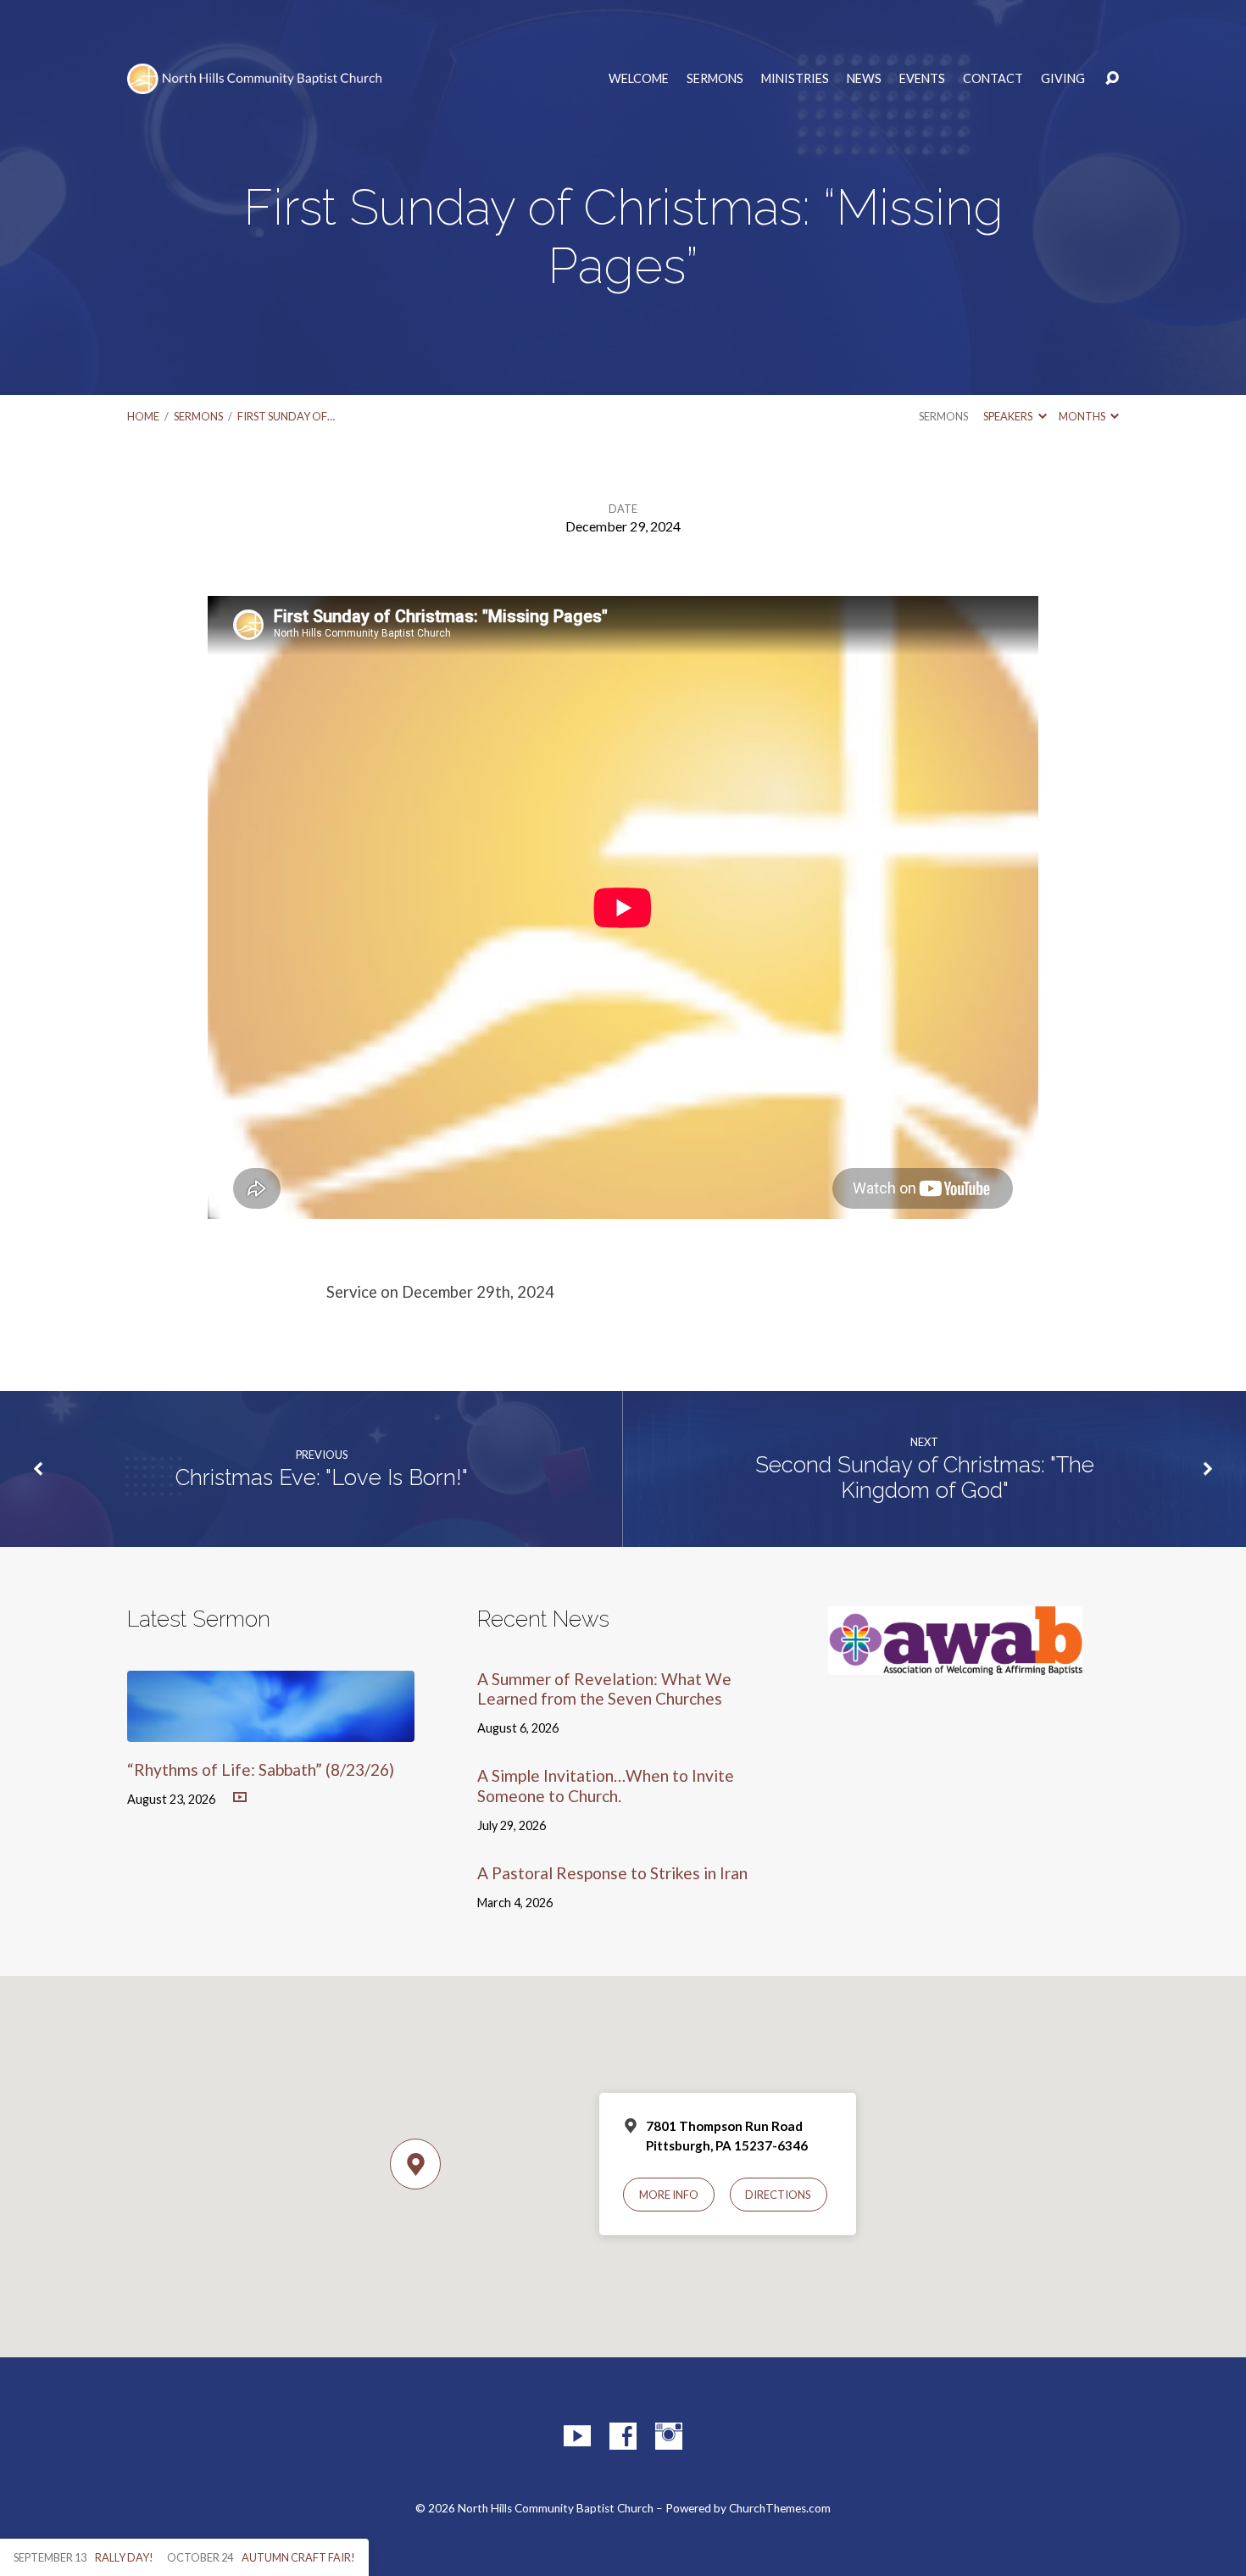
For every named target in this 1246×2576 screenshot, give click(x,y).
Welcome (639, 79)
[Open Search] (1112, 79)
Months (1083, 416)
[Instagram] (669, 2436)
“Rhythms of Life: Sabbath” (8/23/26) (261, 1769)
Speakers (1009, 416)
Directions (778, 2195)
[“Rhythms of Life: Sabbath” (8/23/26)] (271, 1730)
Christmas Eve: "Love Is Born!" (322, 1477)
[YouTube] (577, 2436)
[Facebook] (623, 2436)
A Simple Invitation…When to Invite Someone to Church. (606, 1785)
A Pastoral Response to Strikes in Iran (612, 1873)
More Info (669, 2195)
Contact (993, 79)
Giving (1063, 79)
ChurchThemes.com (780, 2508)
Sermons (715, 79)
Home (143, 416)
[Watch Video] (240, 1798)
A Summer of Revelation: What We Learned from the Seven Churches (604, 1689)
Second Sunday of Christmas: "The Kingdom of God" (925, 1478)
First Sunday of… (286, 416)
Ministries (795, 79)
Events (922, 79)
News (864, 79)
